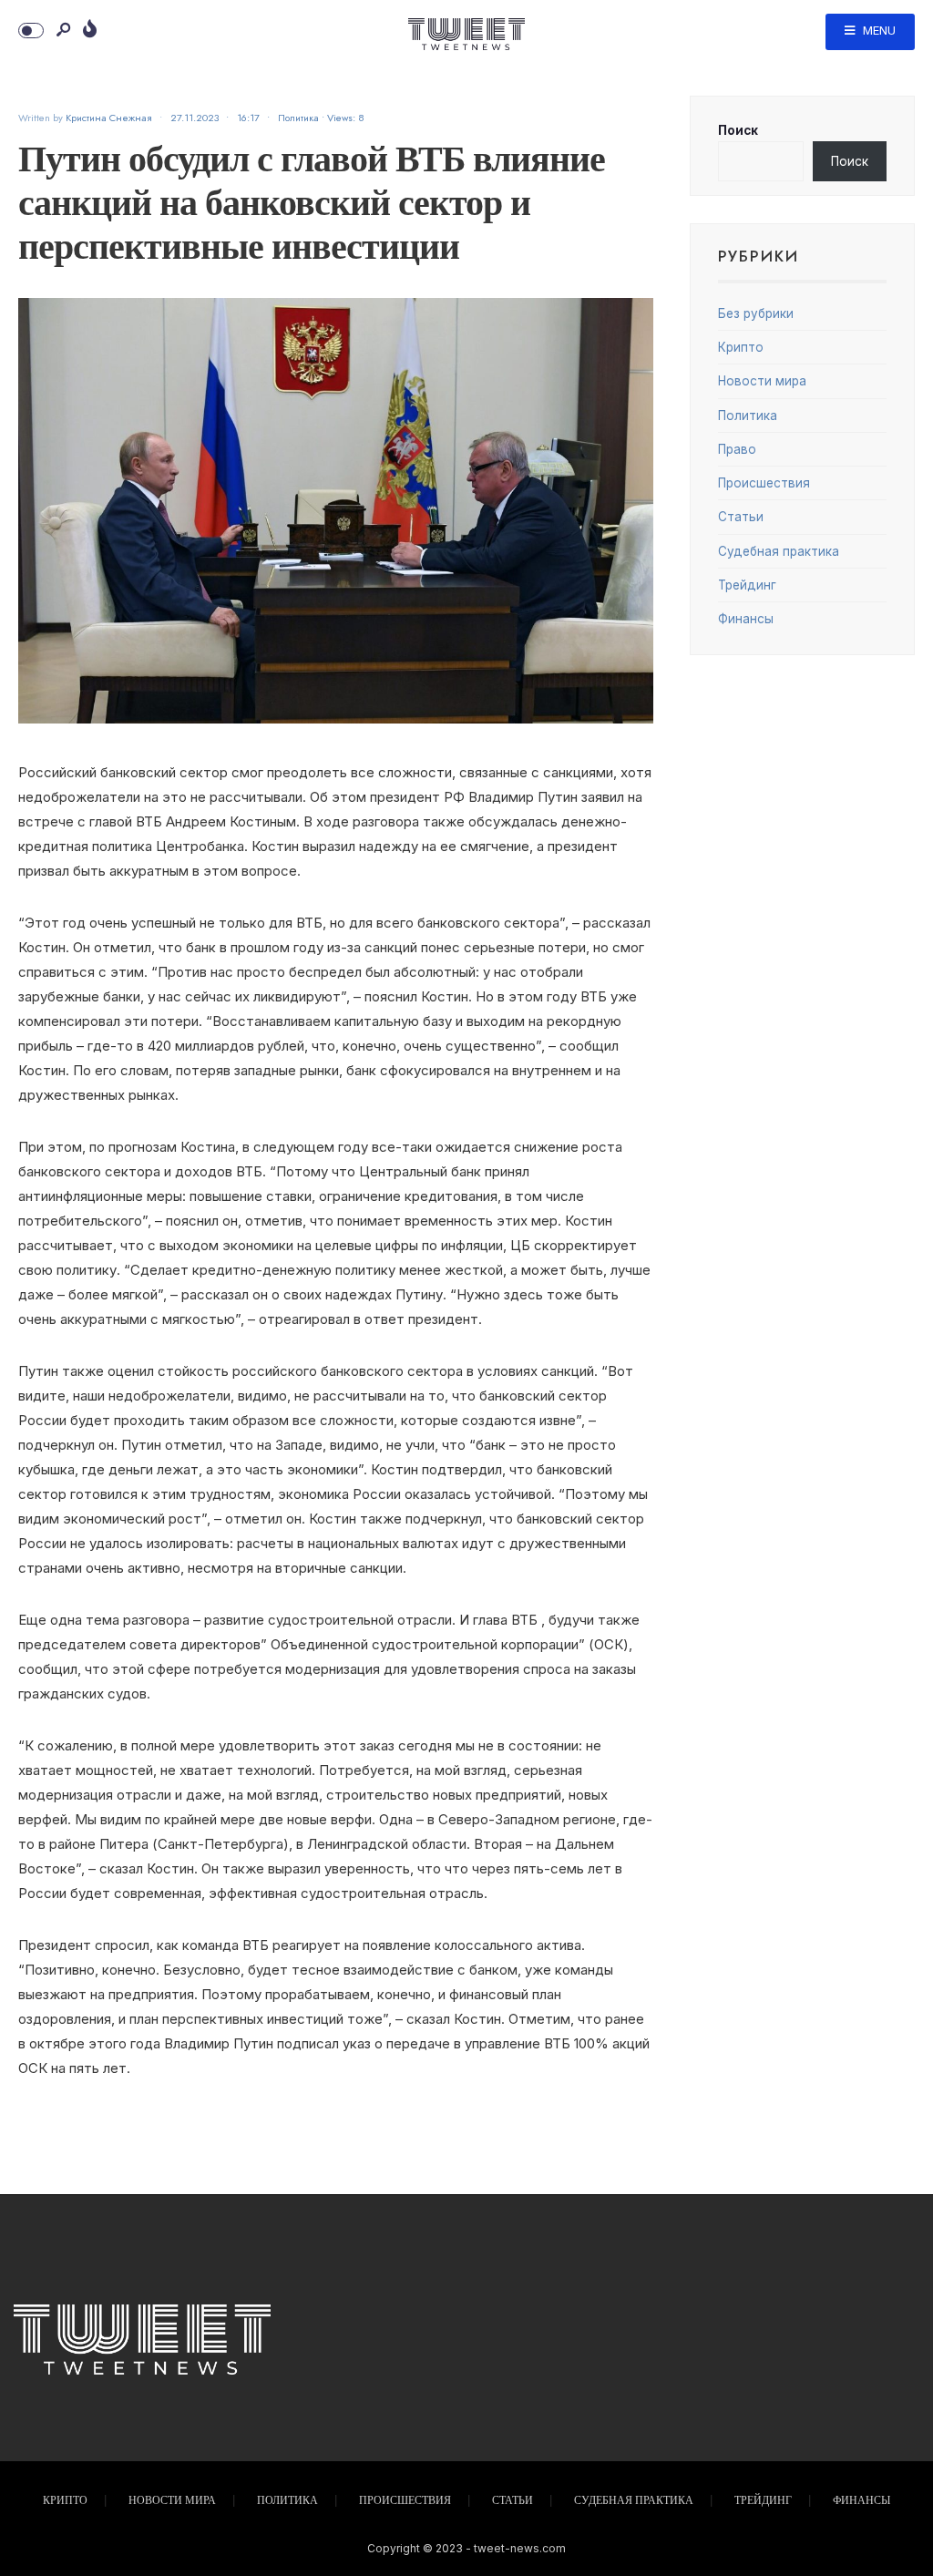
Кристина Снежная (109, 118)
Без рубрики (756, 313)
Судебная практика (779, 551)
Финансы (746, 619)
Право (737, 449)
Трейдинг (747, 585)
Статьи (741, 517)
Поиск (738, 130)
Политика (298, 118)
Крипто (741, 347)
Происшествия (764, 483)
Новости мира (762, 381)
